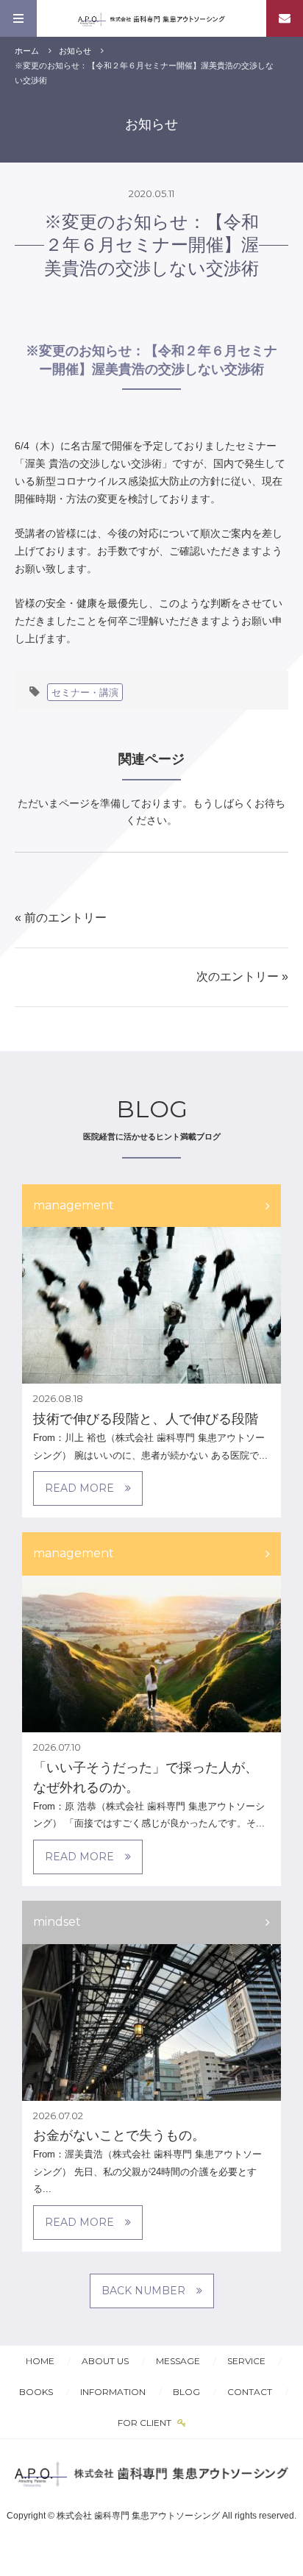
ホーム (27, 51)
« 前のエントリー (61, 918)
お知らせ (75, 51)
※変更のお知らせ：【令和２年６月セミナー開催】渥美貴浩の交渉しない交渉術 (151, 245)
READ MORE (79, 1488)
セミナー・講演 (85, 692)
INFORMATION (113, 2392)
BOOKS (36, 2392)
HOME (40, 2361)
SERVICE (246, 2361)
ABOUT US (105, 2361)
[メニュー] (18, 18)
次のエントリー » (242, 976)
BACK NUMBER (143, 2291)
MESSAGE (178, 2361)
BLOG (186, 2392)
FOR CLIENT (146, 2423)
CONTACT (250, 2392)
